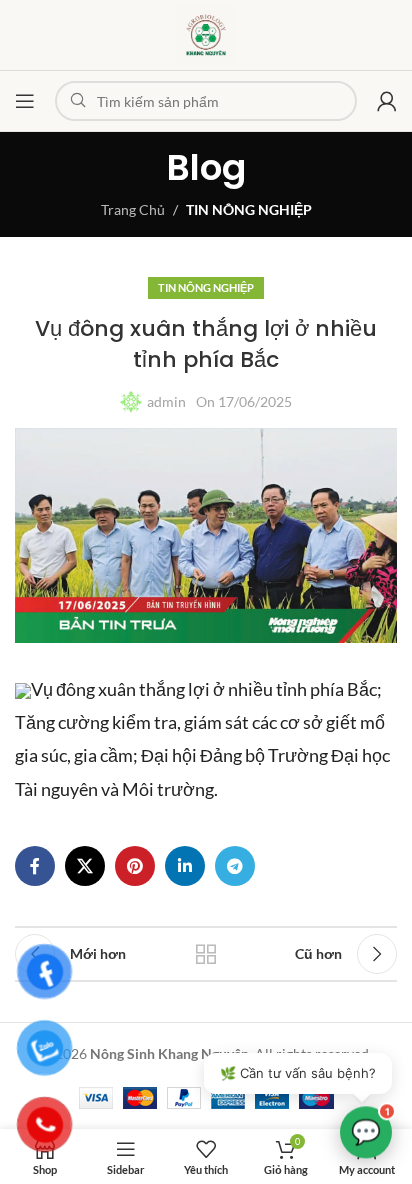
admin (166, 401)
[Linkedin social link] (185, 866)
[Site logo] (205, 33)
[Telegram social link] (235, 866)
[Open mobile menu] (25, 101)
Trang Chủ (133, 209)
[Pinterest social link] (135, 866)
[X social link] (85, 866)
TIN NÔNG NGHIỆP (249, 209)
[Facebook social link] (35, 866)
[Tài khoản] (387, 101)
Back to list (206, 954)
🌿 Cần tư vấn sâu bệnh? (298, 1073)
